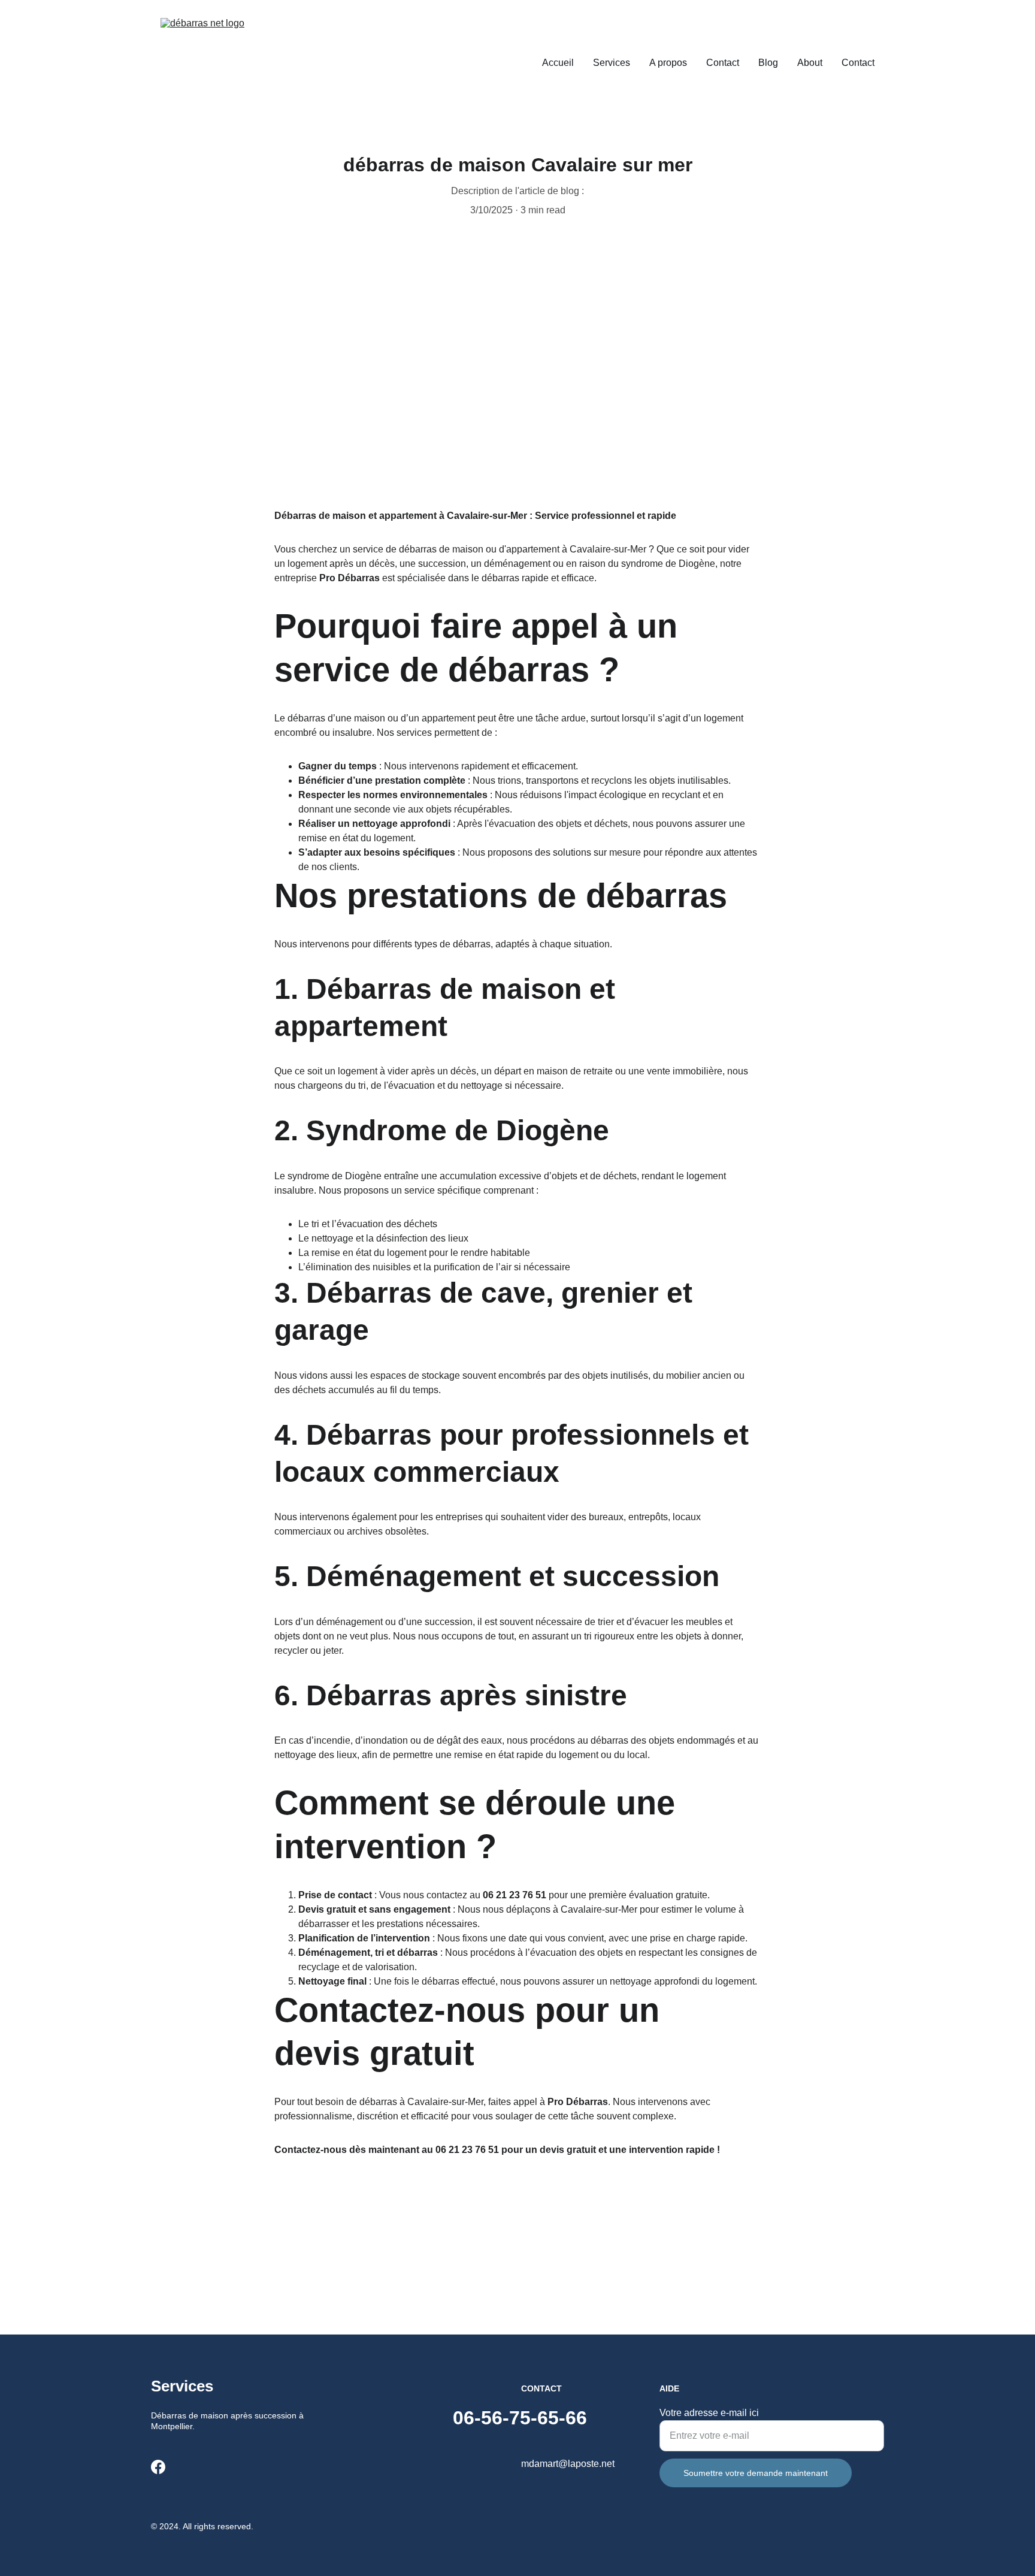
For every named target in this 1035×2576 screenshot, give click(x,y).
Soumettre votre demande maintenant (756, 2473)
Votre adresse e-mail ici (709, 2413)
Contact (723, 63)
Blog (768, 63)
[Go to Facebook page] (158, 2467)
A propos (668, 63)
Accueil (558, 63)
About (810, 63)
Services (612, 63)
